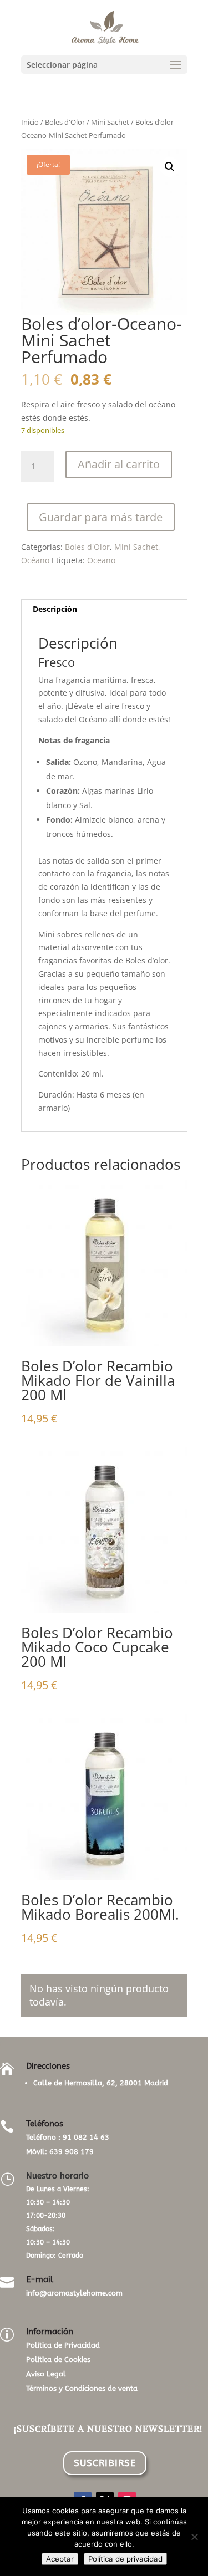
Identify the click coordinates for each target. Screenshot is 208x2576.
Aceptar (60, 2559)
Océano (35, 560)
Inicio (30, 122)
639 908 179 (72, 2152)
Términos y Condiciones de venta (82, 2388)
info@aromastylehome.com (74, 2293)
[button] (170, 167)
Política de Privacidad (63, 2345)
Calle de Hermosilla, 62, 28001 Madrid (101, 2083)
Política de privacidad (125, 2559)
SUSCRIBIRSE (105, 2463)
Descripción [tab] (55, 609)
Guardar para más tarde (101, 517)
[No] (194, 2537)
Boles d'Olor (65, 122)
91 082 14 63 (86, 2137)
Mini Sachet (110, 122)
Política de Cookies (58, 2360)
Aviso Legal (46, 2374)
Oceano (101, 560)
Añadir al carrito (119, 464)
